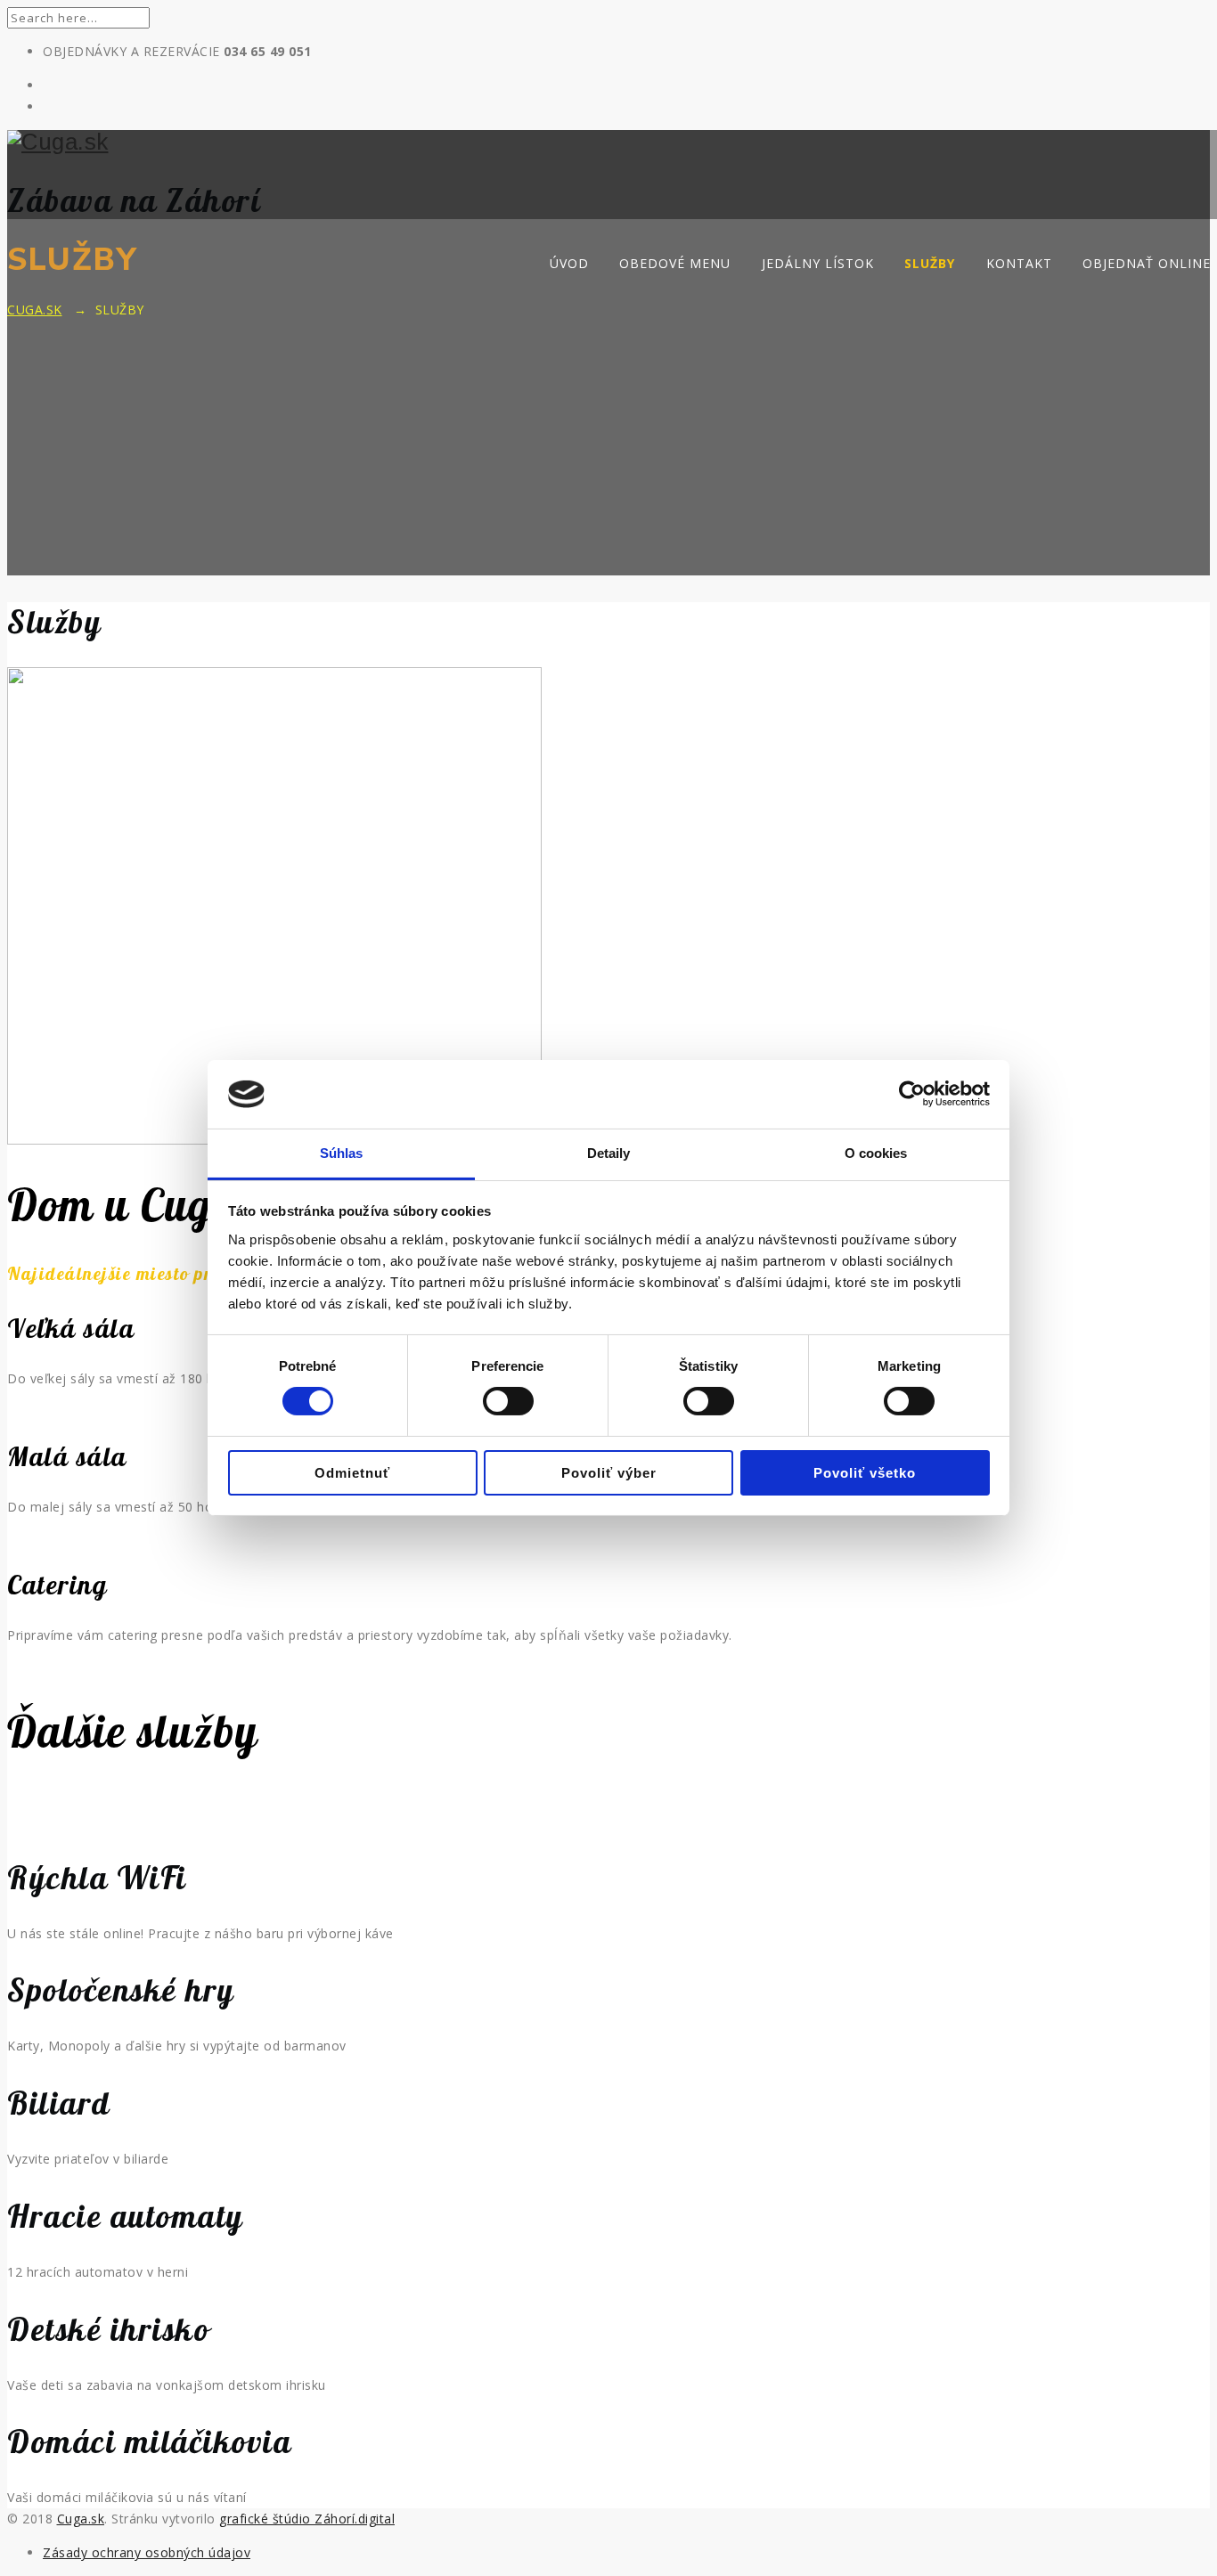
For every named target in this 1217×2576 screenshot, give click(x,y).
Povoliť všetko (865, 1473)
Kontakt (1019, 263)
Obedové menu (675, 263)
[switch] (508, 1401)
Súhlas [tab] (342, 1153)
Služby (930, 263)
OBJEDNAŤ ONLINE (1147, 263)
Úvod (569, 263)
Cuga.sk (81, 2519)
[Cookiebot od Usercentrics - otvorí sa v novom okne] (912, 1094)
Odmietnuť (352, 1473)
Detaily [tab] (609, 1153)
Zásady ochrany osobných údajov (147, 2552)
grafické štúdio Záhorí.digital (307, 2519)
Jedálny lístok (818, 263)
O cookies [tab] (876, 1153)
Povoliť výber (609, 1473)
